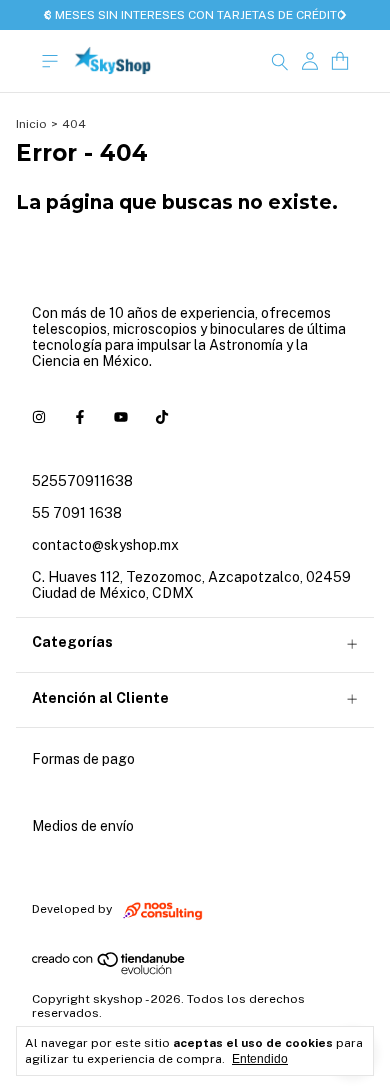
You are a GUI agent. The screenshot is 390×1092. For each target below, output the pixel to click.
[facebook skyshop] (80, 417)
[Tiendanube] (109, 971)
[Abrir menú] (50, 61)
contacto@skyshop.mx (105, 545)
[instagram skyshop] (39, 417)
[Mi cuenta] (310, 61)
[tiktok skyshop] (162, 417)
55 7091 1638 (77, 513)
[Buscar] (280, 61)
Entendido (260, 1059)
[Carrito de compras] (340, 61)
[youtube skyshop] (121, 417)
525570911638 (82, 481)
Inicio (31, 124)
